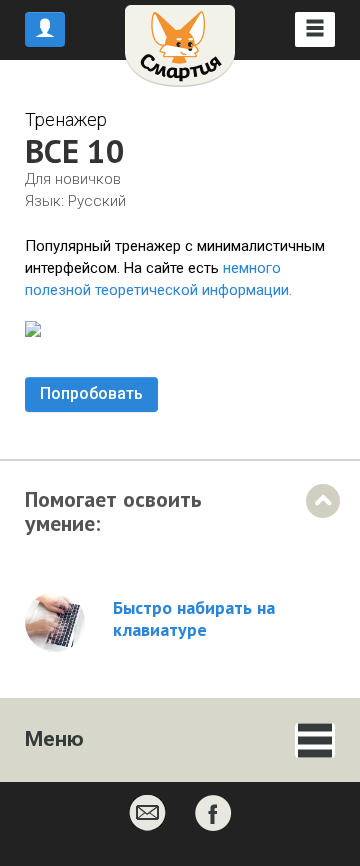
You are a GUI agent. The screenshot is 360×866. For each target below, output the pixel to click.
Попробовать (91, 393)
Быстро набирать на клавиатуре (194, 619)
